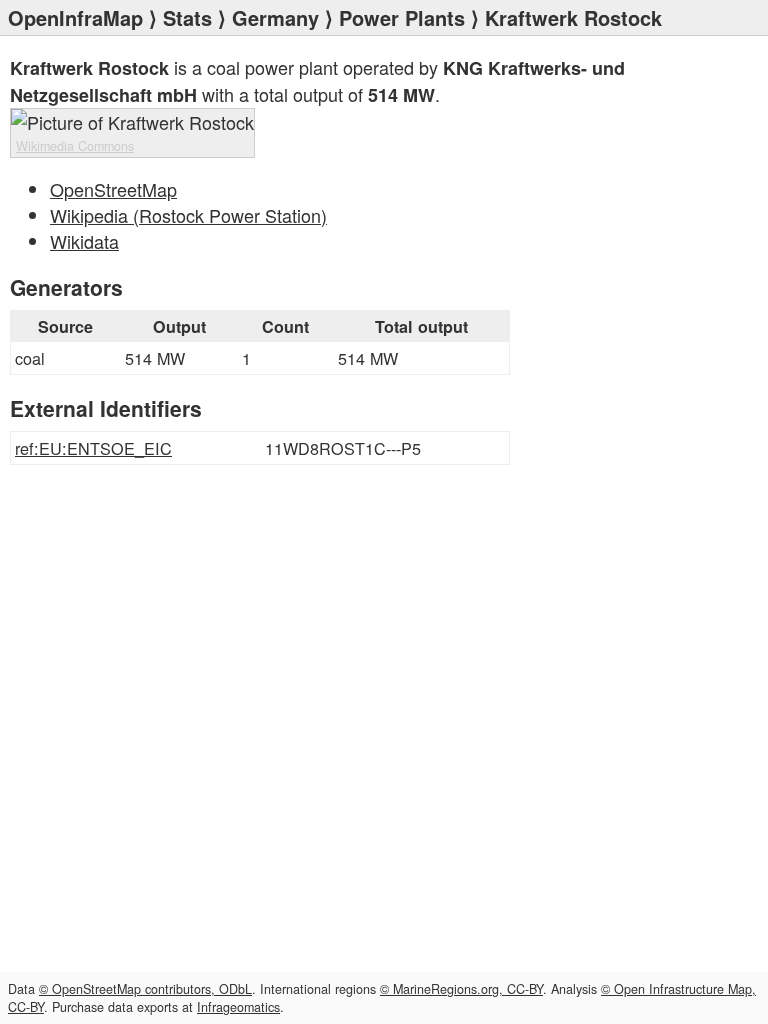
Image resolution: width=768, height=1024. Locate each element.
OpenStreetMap (113, 189)
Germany (275, 17)
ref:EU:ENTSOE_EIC (93, 448)
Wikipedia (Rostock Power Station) (188, 215)
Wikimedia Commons (75, 146)
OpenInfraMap (75, 17)
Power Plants (402, 17)
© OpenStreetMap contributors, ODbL (145, 989)
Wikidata (84, 241)
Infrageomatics (238, 1007)
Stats (187, 17)
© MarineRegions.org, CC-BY (461, 989)
